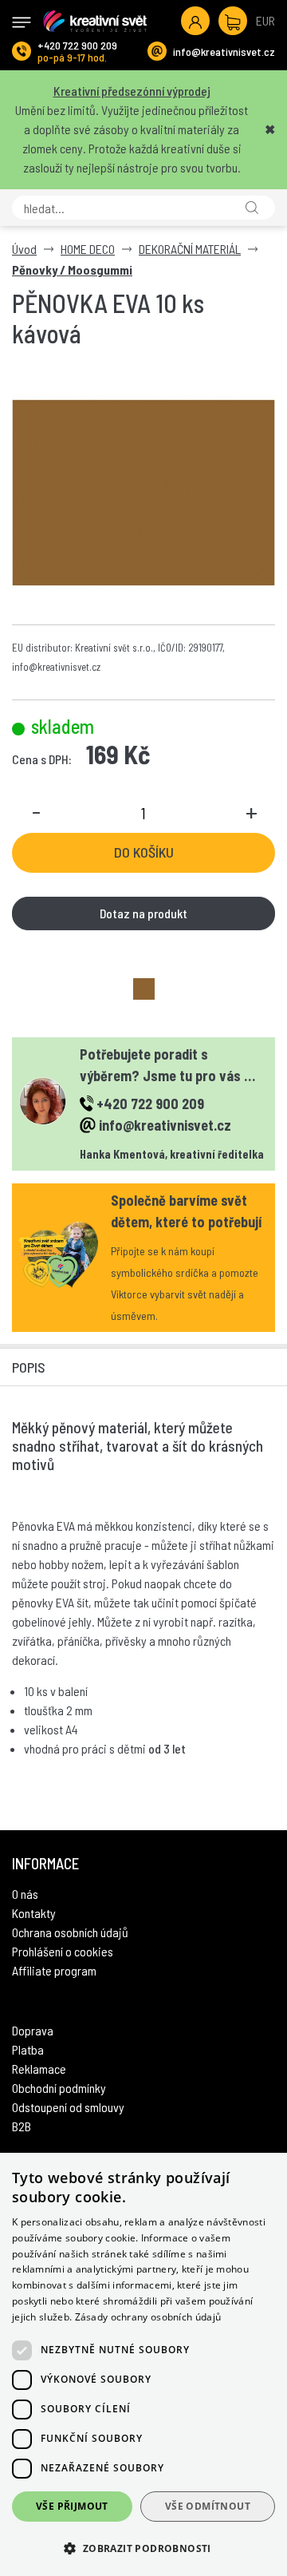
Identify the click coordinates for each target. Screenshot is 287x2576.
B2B (22, 2126)
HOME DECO (88, 249)
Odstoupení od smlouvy (68, 2107)
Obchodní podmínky (59, 2088)
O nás (25, 1894)
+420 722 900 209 (77, 45)
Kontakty (34, 1913)
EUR (265, 20)
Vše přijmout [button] (72, 2506)
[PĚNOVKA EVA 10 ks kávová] (143, 493)
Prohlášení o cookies (63, 1951)
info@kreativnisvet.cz (224, 52)
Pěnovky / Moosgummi (72, 269)
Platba (28, 2049)
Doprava (33, 2030)
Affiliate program (54, 1970)
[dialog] (143, 2364)
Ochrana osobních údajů (70, 1932)
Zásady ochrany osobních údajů (148, 2317)
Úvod (24, 249)
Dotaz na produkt (143, 913)
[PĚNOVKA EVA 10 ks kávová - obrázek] (144, 989)
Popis (29, 1367)
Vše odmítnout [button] (208, 2506)
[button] (143, 2548)
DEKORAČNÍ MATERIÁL (190, 249)
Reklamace (39, 2069)
